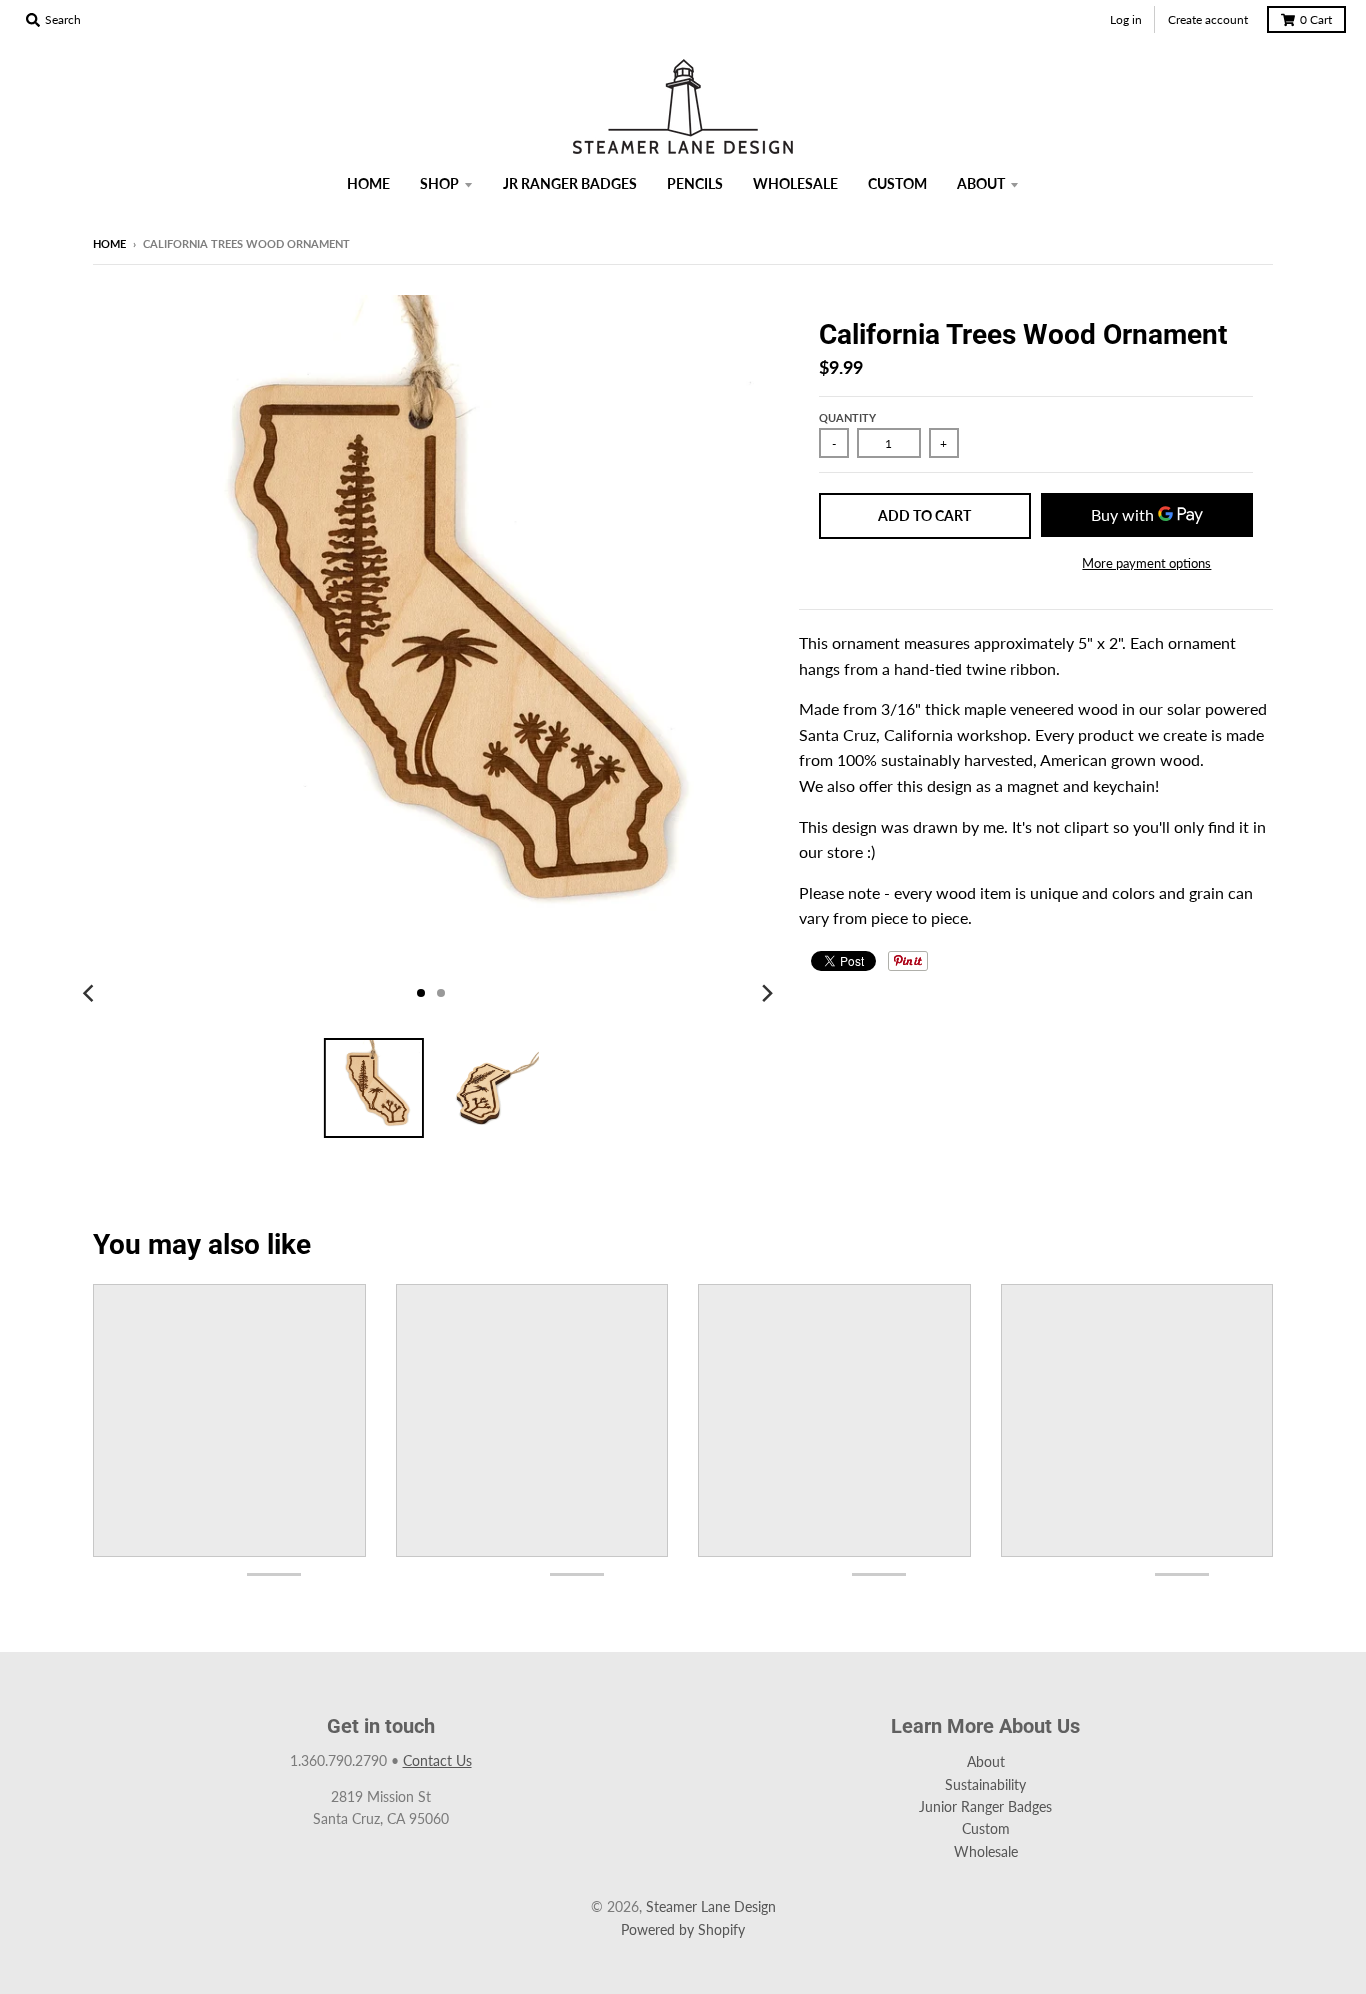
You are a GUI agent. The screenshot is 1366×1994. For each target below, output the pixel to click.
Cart (1316, 19)
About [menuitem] (981, 183)
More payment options (1146, 563)
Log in (1126, 19)
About (986, 1761)
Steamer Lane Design (711, 1906)
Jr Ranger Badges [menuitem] (570, 183)
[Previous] (91, 993)
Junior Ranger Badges (985, 1806)
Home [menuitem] (368, 183)
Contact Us (437, 1760)
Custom (986, 1828)
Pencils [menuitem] (695, 183)
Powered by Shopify (683, 1929)
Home (109, 243)
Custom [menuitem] (897, 183)
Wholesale (986, 1851)
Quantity (847, 417)
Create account (1208, 19)
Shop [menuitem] (439, 183)
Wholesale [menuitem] (795, 183)
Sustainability (985, 1784)
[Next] (767, 993)
